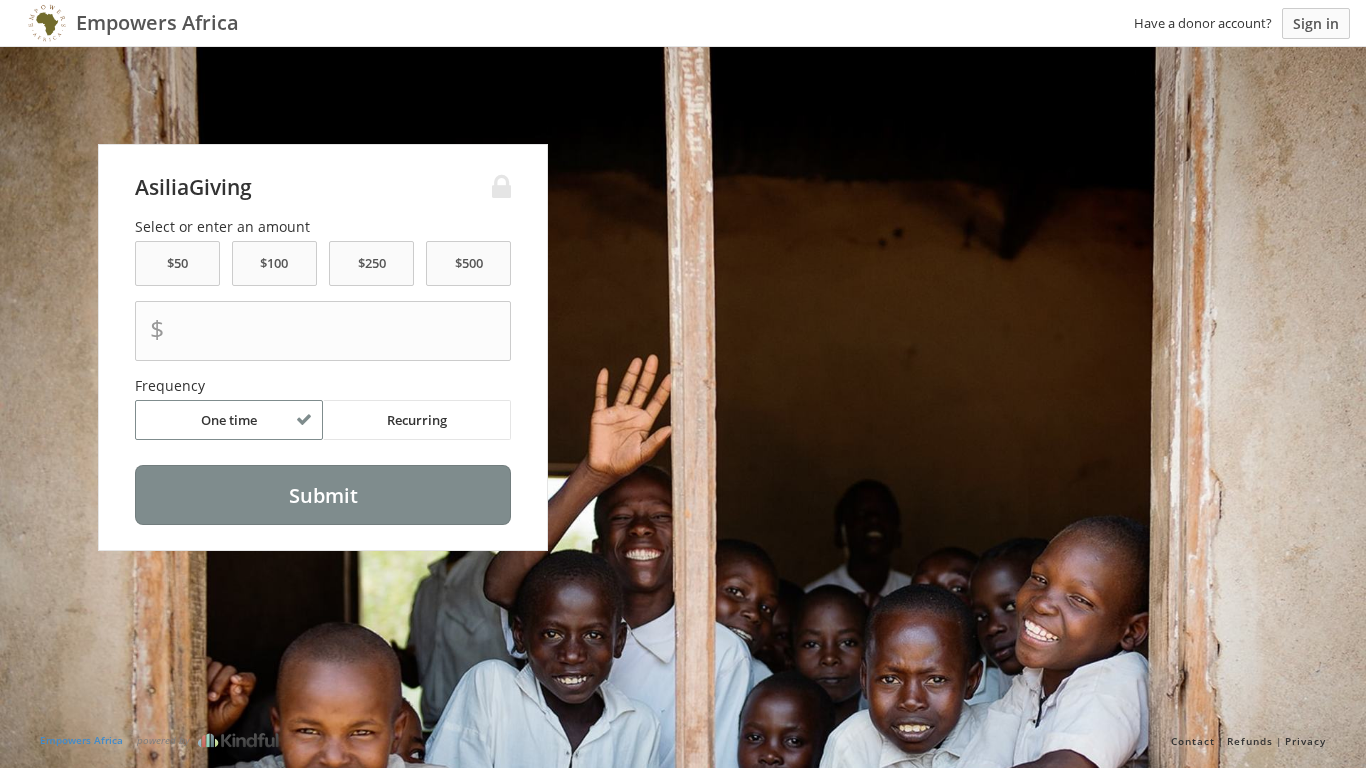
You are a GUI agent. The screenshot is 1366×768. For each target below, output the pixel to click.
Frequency (170, 386)
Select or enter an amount (222, 227)
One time (229, 420)
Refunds (1250, 741)
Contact (1193, 741)
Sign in (1316, 23)
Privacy (1305, 741)
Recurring (417, 420)
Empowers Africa (81, 740)
